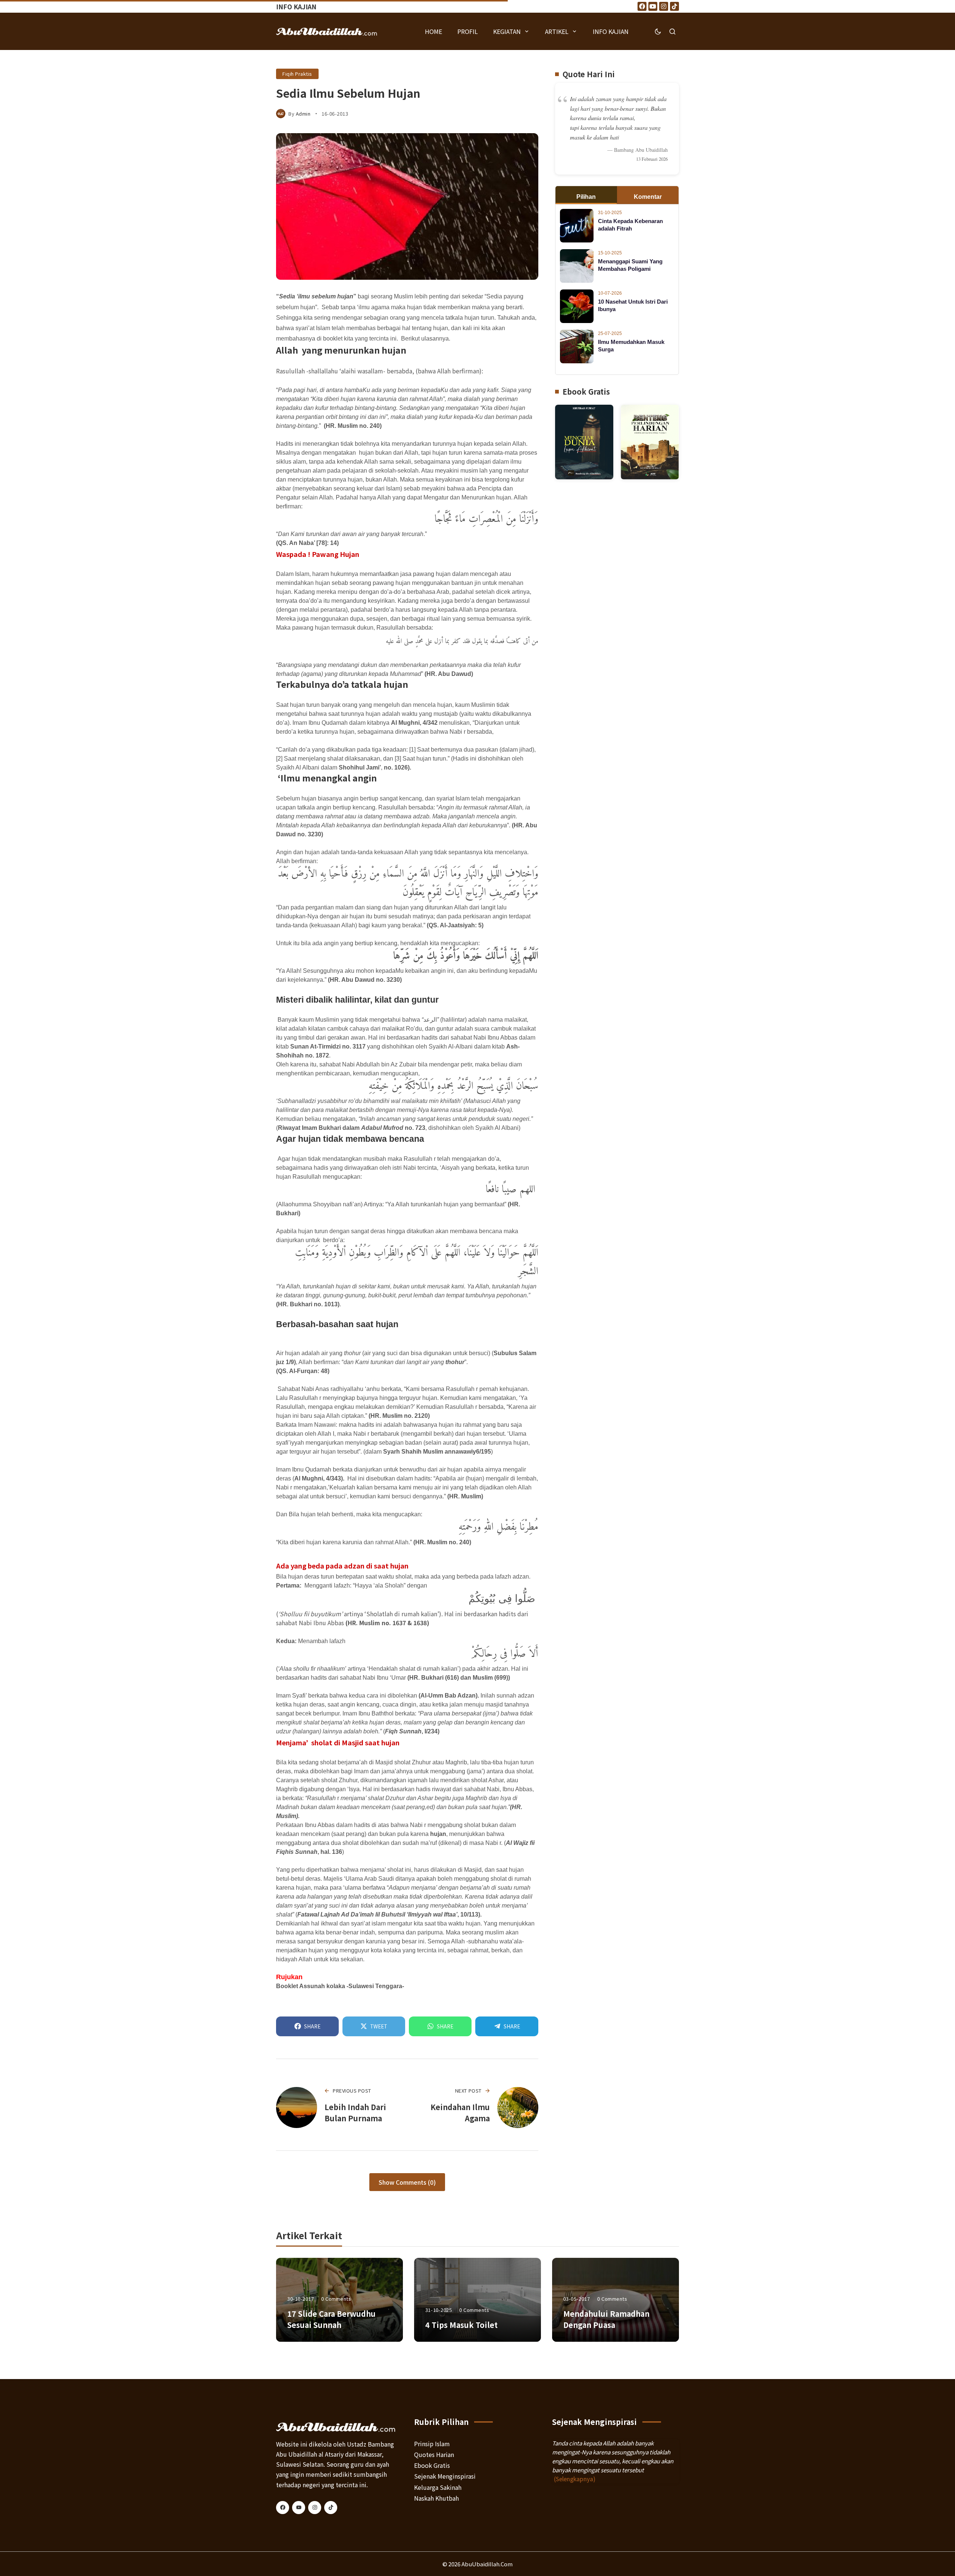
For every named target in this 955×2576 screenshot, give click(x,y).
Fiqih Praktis (297, 74)
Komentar (648, 197)
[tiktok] (331, 2508)
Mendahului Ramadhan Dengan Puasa (606, 2319)
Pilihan (586, 197)
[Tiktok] (674, 6)
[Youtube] (653, 6)
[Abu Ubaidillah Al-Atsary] (327, 31)
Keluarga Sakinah (438, 2487)
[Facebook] (642, 6)
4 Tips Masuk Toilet (461, 2325)
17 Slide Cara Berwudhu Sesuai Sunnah (331, 2319)
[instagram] (315, 2508)
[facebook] (283, 2508)
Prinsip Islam (432, 2444)
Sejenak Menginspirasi (445, 2476)
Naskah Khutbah (436, 2498)
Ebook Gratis (432, 2465)
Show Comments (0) (407, 2182)
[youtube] (299, 2508)
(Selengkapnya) (575, 2479)
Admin (303, 114)
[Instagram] (664, 6)
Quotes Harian (434, 2454)
